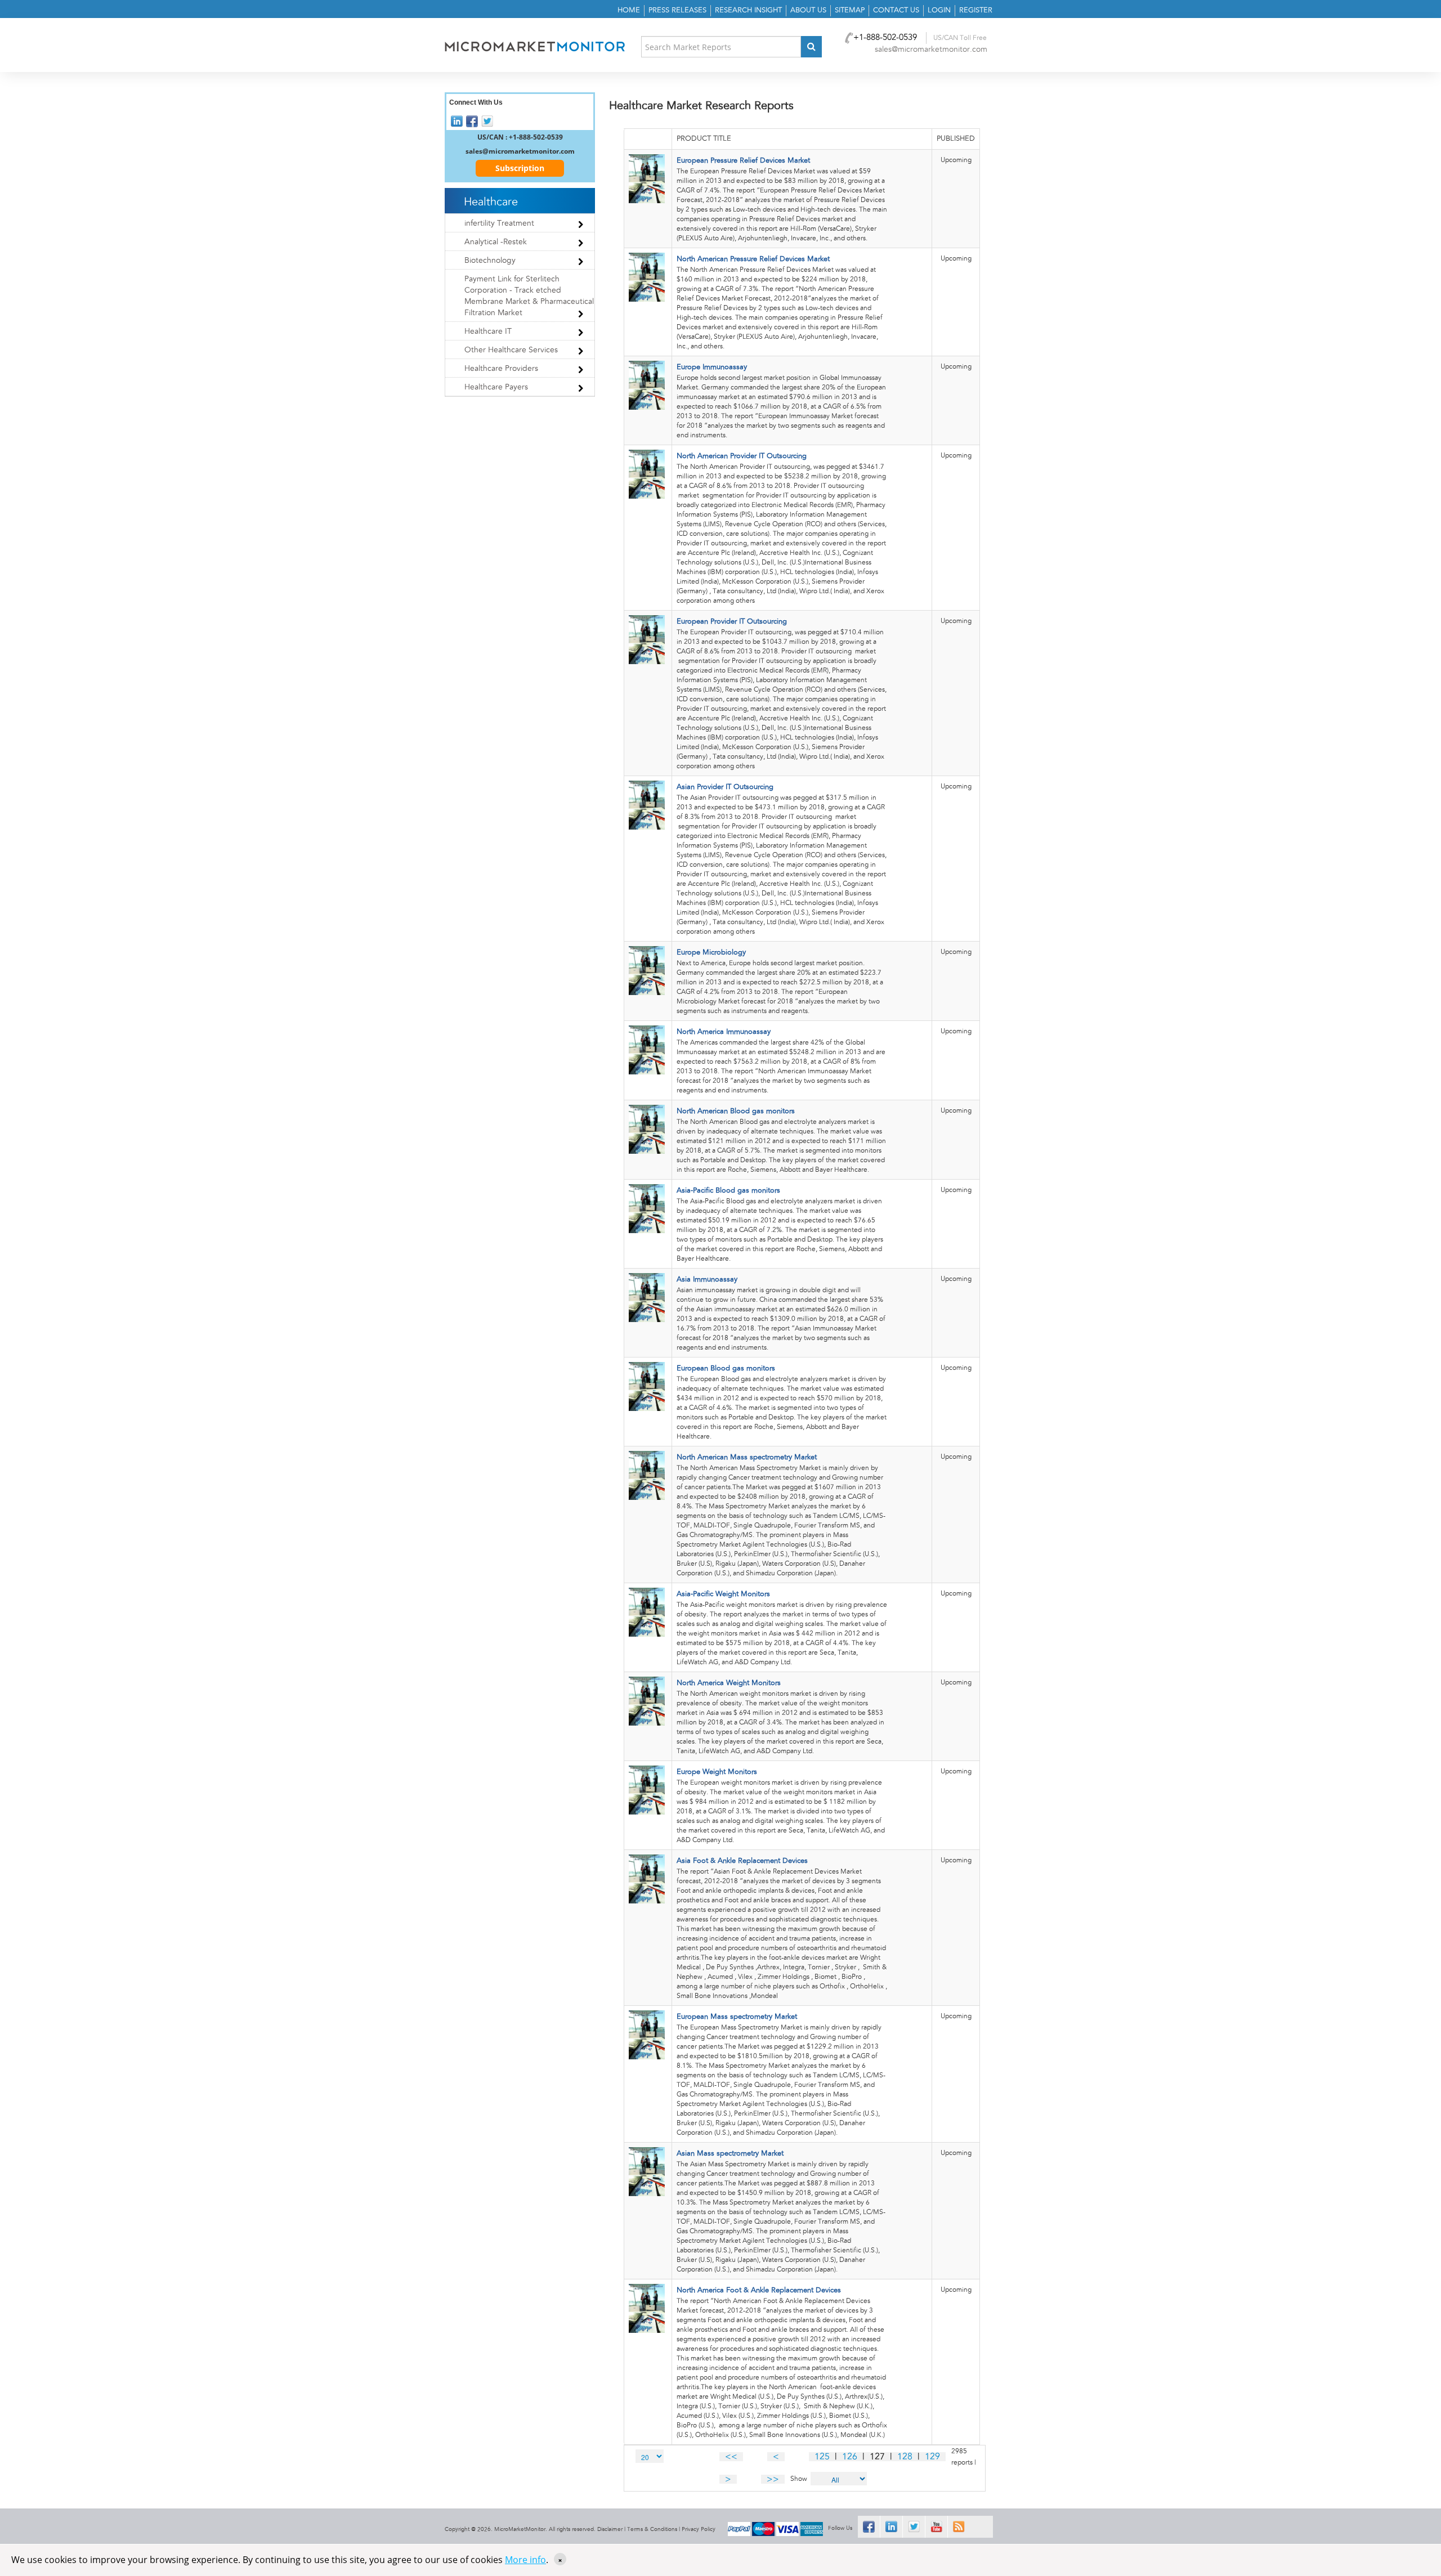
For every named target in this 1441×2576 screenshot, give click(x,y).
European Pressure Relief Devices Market (743, 161)
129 (932, 2457)
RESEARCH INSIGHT (748, 10)
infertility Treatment (499, 223)
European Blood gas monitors (726, 1368)
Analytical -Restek (496, 242)
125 (822, 2457)
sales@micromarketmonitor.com (931, 50)
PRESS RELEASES (677, 10)
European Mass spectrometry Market (737, 2017)
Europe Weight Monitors (717, 1772)
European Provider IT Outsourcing (732, 622)
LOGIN (939, 10)
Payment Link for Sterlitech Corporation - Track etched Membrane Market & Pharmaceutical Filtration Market (529, 296)
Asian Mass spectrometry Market (730, 2154)
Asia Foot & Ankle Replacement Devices (742, 1861)
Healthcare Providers (501, 369)
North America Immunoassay (724, 1032)
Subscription (520, 168)
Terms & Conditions (652, 2529)
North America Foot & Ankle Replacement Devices (759, 2290)
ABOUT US (808, 10)
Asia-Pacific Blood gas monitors (728, 1191)
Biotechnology (490, 261)
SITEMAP (850, 10)
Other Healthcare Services (511, 350)
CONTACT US (896, 10)
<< (731, 2457)
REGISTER (976, 10)
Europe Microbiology (711, 953)
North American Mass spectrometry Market (747, 1457)
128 (905, 2457)
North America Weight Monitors (729, 1683)
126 (850, 2457)
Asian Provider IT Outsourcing (725, 787)
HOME (629, 10)
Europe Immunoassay (712, 367)
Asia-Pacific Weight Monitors (723, 1594)
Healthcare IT (488, 331)
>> (773, 2479)
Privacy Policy (699, 2529)
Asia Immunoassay (707, 1280)
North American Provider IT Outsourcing (742, 456)
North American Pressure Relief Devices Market (753, 259)
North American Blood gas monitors (736, 1111)
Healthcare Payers (496, 387)
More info (525, 2560)
